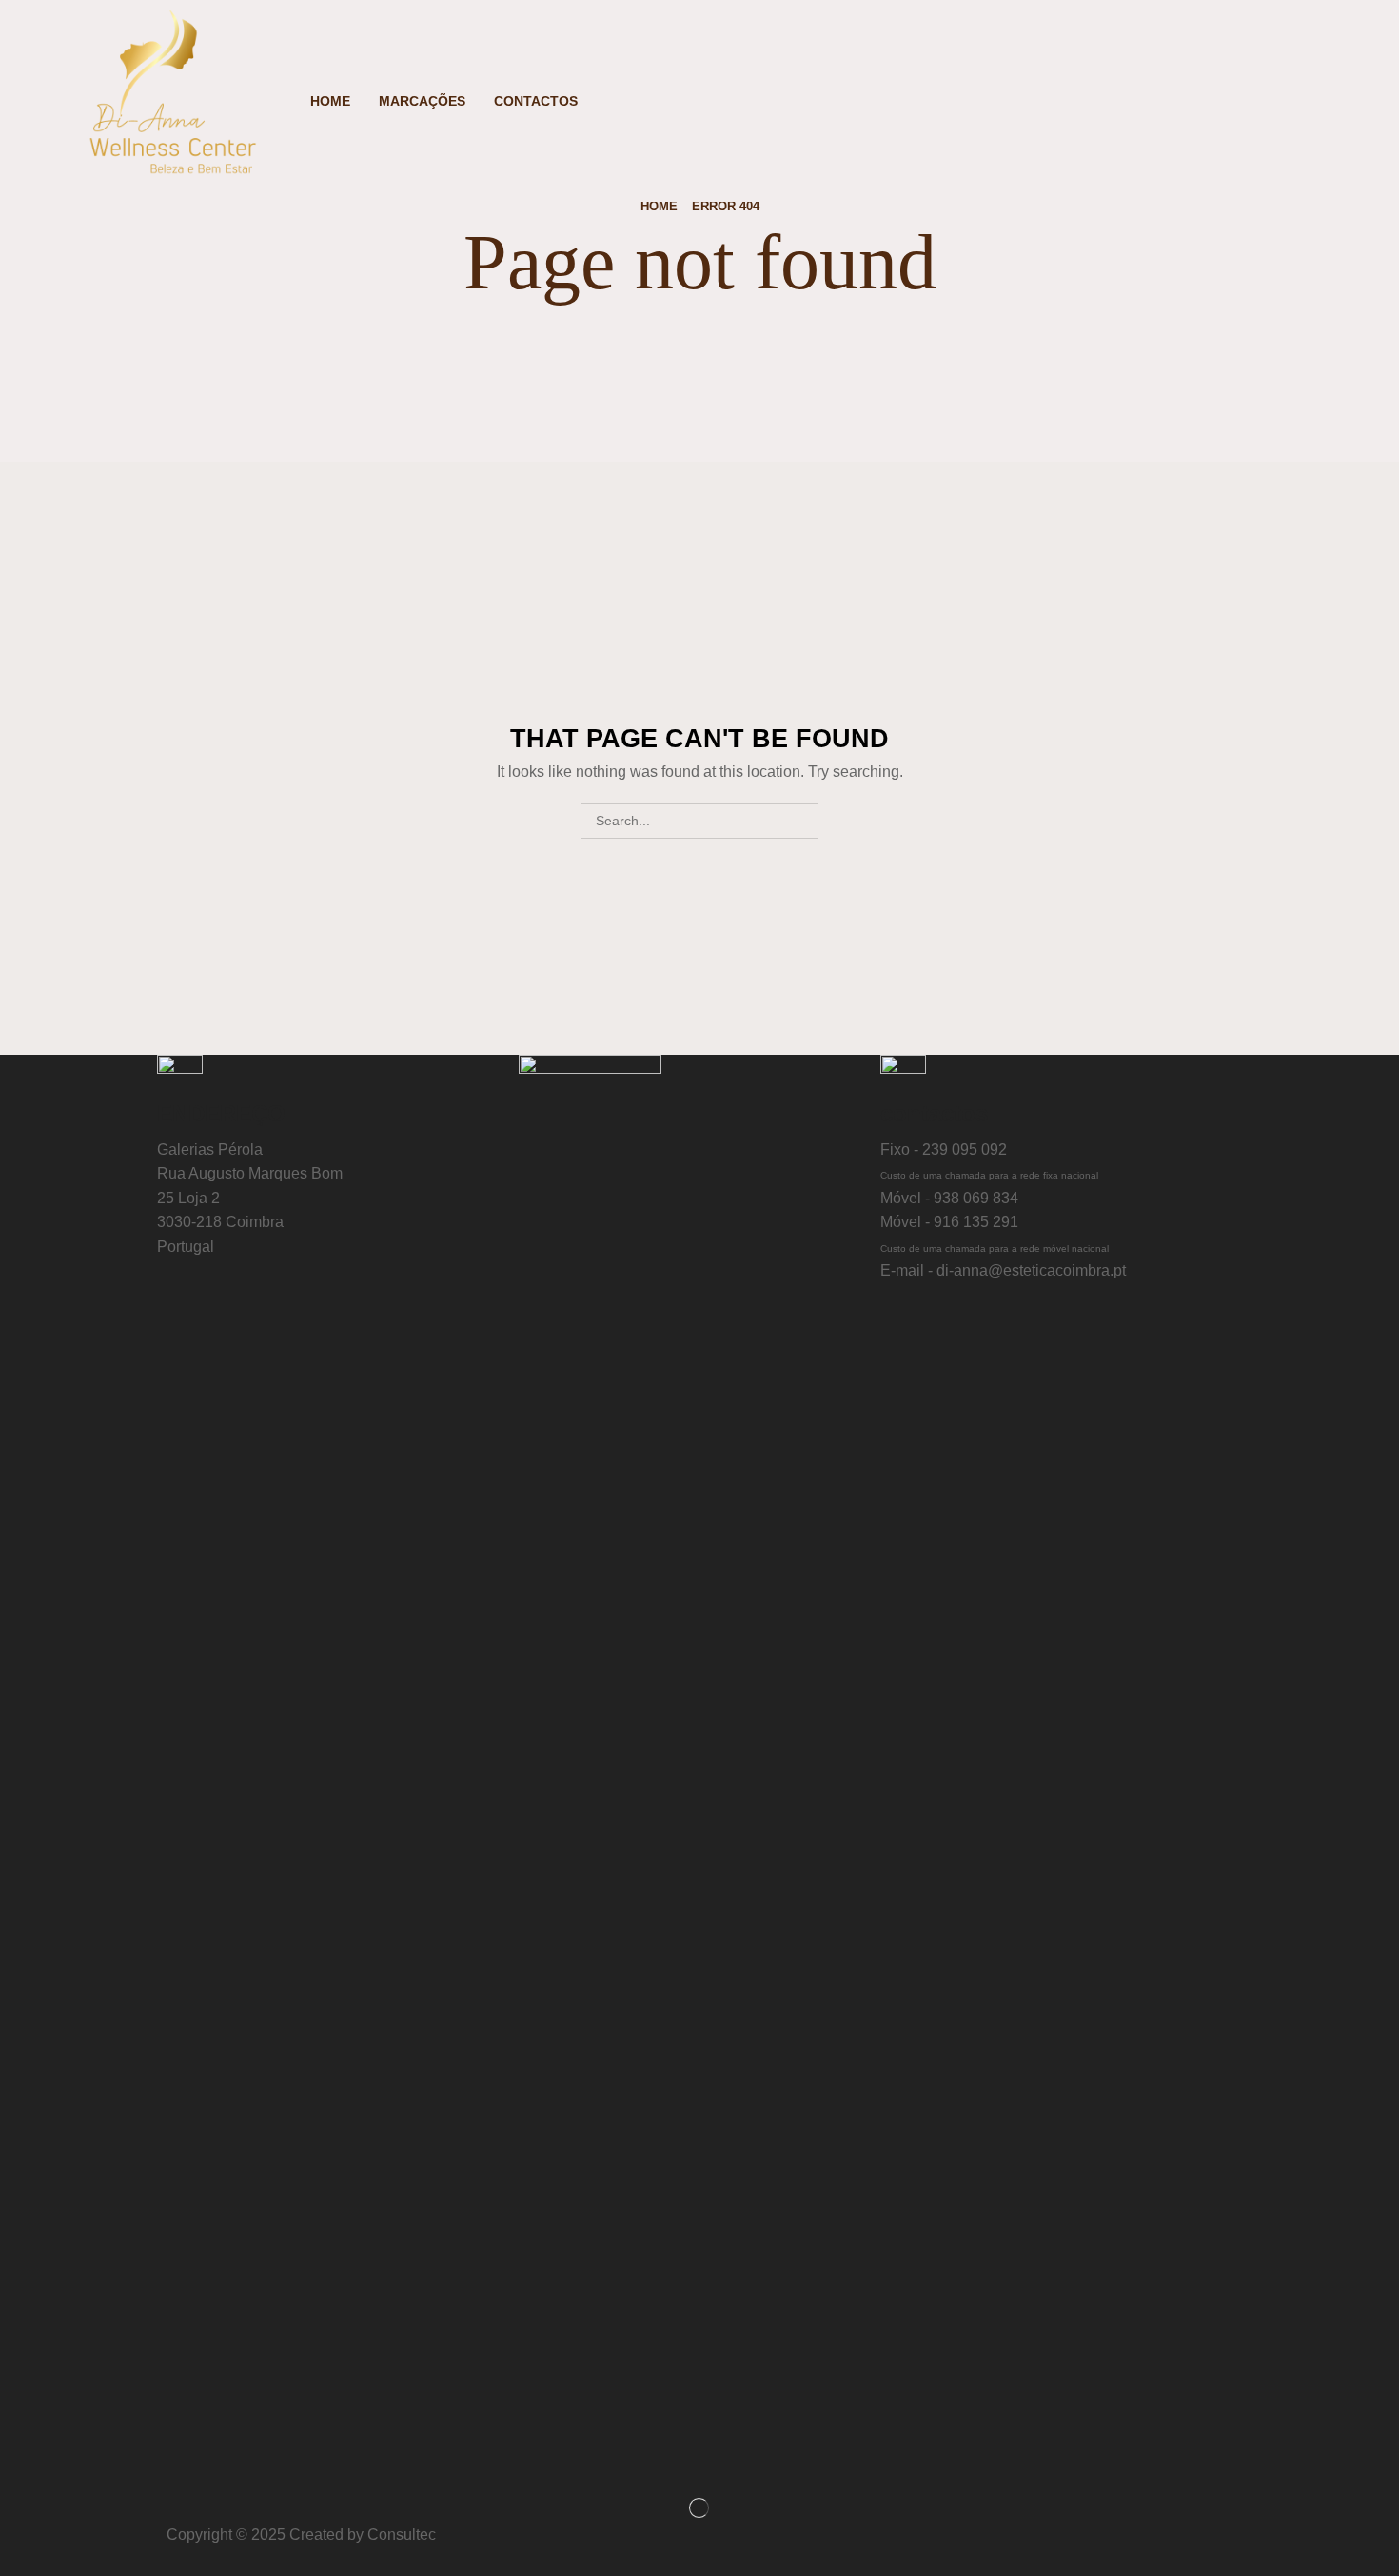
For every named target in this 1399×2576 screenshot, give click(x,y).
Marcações (422, 101)
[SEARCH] (801, 821)
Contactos (536, 101)
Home (330, 101)
